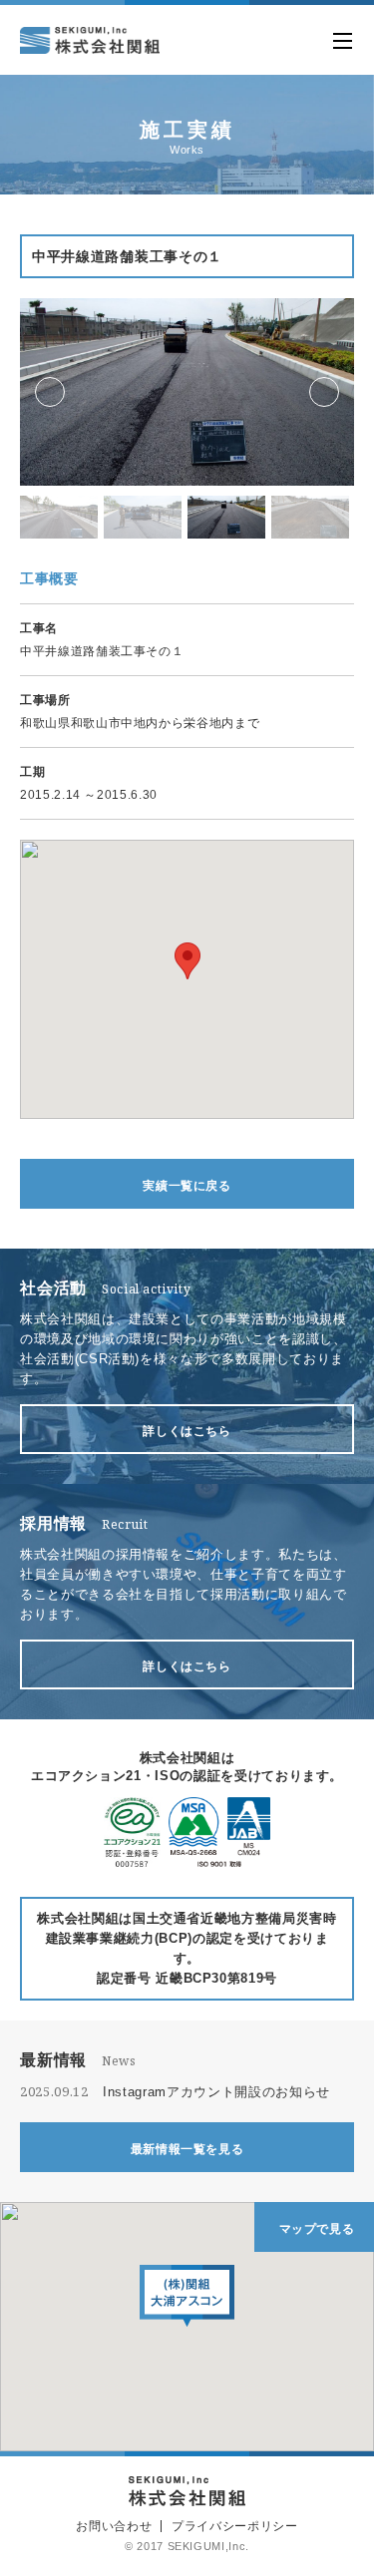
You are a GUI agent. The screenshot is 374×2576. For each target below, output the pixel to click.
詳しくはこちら (187, 1431)
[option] (187, 392)
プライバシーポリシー (235, 2526)
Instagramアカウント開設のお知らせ (216, 2092)
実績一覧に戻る (187, 1186)
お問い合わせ (114, 2526)
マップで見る (317, 2229)
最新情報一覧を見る (187, 2149)
